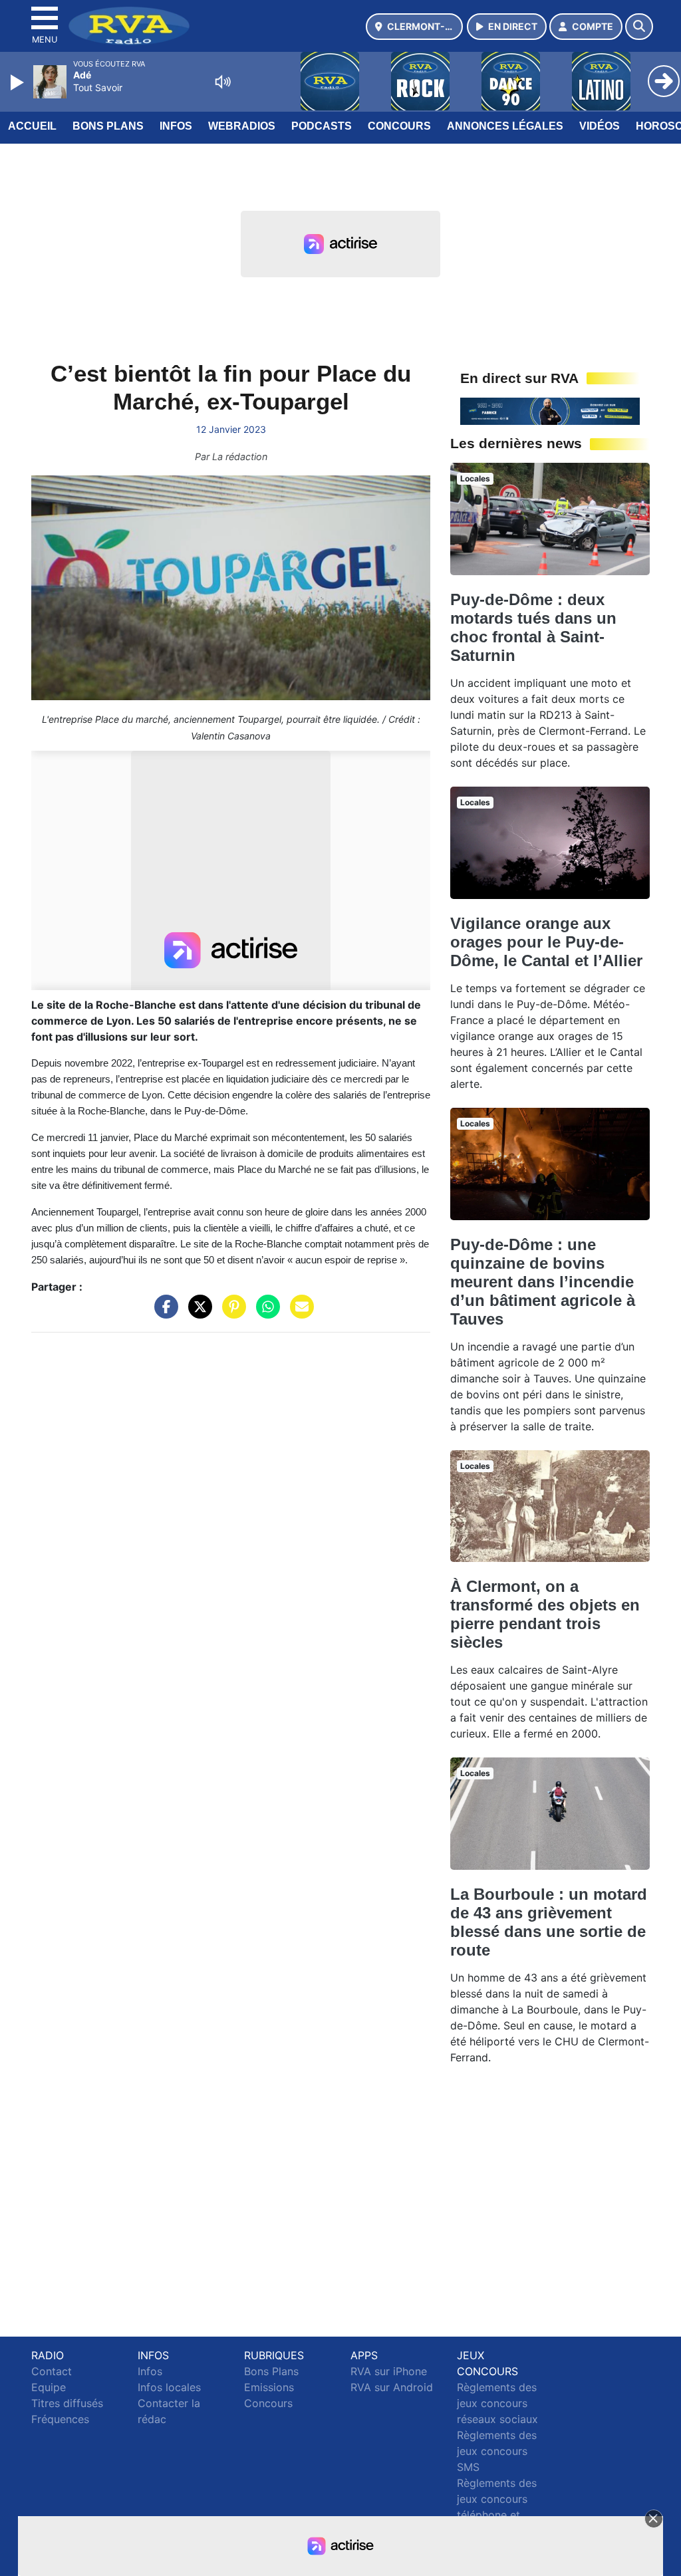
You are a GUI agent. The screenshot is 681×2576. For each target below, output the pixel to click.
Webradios (242, 126)
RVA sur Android (392, 2387)
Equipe (49, 2387)
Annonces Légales (505, 126)
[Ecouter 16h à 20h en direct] (550, 410)
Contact (52, 2371)
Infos (176, 126)
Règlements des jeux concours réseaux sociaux (497, 2403)
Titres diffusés (67, 2403)
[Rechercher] (639, 27)
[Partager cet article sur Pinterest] (231, 1313)
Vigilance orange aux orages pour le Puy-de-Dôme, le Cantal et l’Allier (546, 942)
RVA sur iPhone (389, 2371)
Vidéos (600, 126)
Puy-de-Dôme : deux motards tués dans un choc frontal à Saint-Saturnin (533, 627)
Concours (399, 126)
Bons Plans (108, 126)
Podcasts (322, 126)
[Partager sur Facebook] (163, 1313)
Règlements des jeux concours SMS (497, 2451)
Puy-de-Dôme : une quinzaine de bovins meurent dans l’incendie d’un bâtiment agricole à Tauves (543, 1282)
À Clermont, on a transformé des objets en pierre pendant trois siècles (545, 1614)
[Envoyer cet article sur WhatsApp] (265, 1313)
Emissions (269, 2387)
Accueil (32, 126)
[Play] (19, 82)
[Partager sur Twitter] (197, 1313)
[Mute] (223, 82)
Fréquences (60, 2419)
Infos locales (169, 2387)
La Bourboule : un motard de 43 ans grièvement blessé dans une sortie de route (549, 1922)
